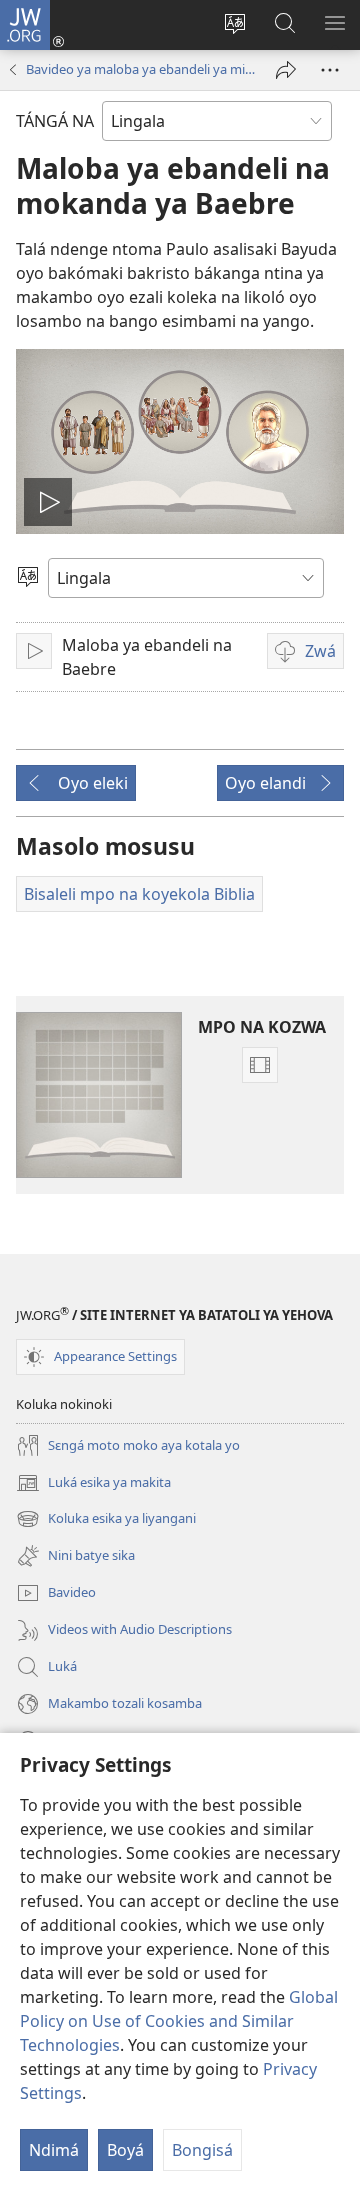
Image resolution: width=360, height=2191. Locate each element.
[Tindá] (286, 70)
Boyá (125, 2150)
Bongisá (202, 2150)
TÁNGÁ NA (55, 121)
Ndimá (54, 2150)
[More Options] (330, 70)
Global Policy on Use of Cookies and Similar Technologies (179, 2021)
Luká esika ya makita (93, 1484)
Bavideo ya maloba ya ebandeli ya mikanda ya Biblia (141, 69)
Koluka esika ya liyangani (106, 1520)
